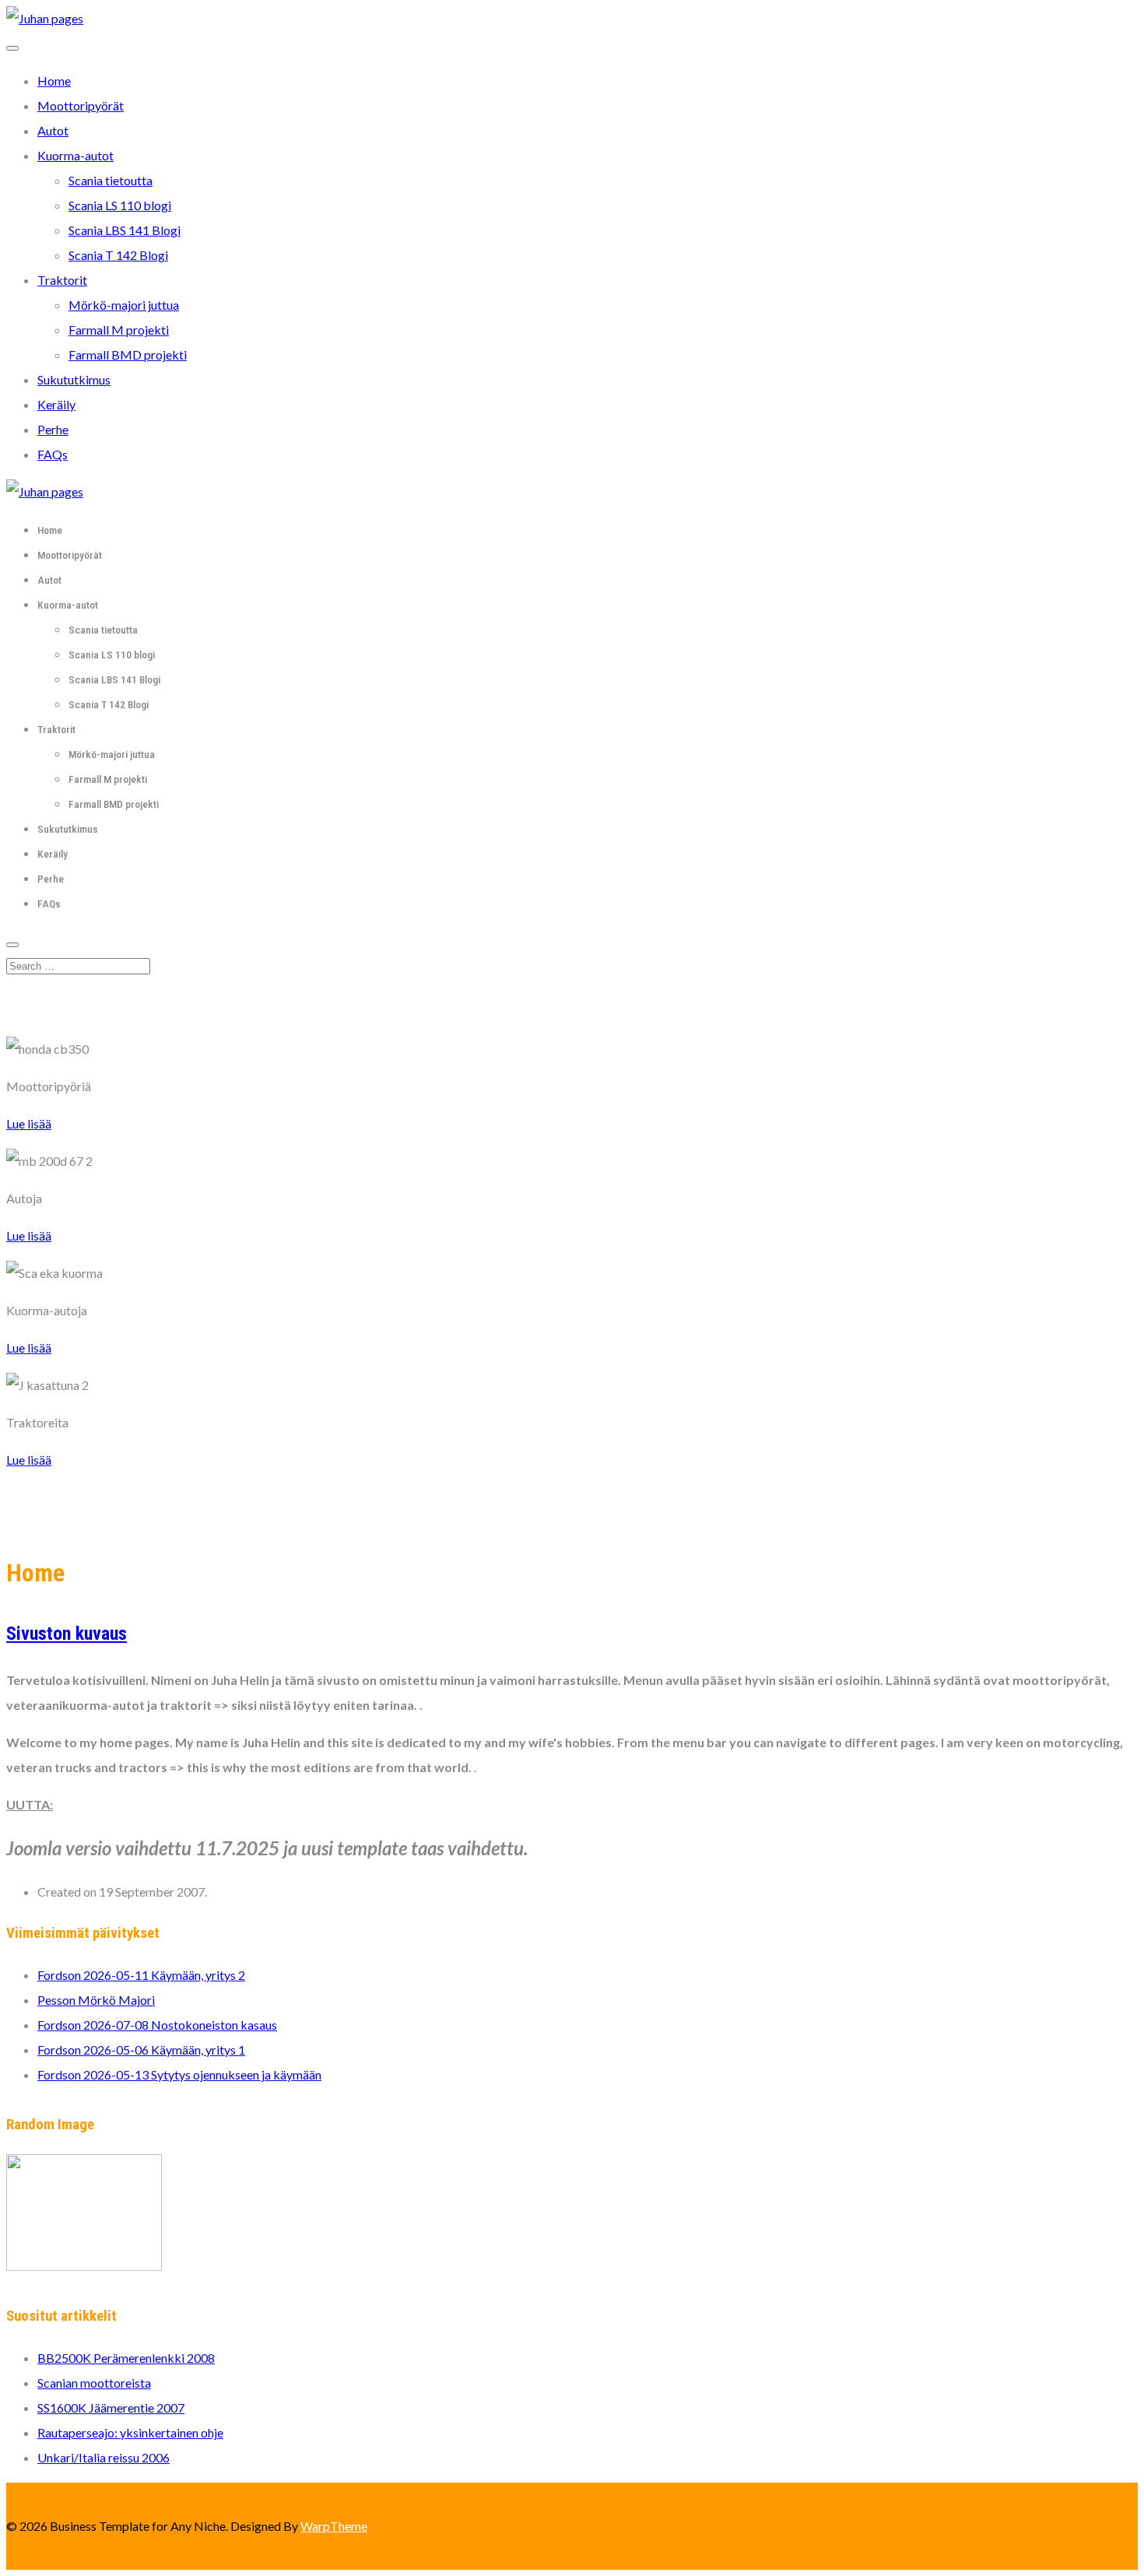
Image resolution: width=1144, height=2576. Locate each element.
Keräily (56, 404)
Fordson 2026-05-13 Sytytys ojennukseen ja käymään (179, 2074)
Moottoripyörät (81, 105)
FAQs (53, 454)
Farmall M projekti (119, 330)
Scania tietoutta (111, 180)
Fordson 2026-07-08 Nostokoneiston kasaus (157, 2025)
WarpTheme (334, 2526)
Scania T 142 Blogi (118, 255)
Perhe (53, 429)
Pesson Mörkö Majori (96, 2000)
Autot (53, 130)
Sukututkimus (74, 379)
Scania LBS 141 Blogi (125, 230)
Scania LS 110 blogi (120, 205)
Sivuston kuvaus (67, 1634)
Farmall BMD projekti (128, 354)
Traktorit (62, 280)
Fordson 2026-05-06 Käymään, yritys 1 (141, 2050)
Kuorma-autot (75, 155)
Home (54, 81)
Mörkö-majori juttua (124, 305)
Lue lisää (29, 1123)
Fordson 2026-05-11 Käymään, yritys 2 (141, 1975)
